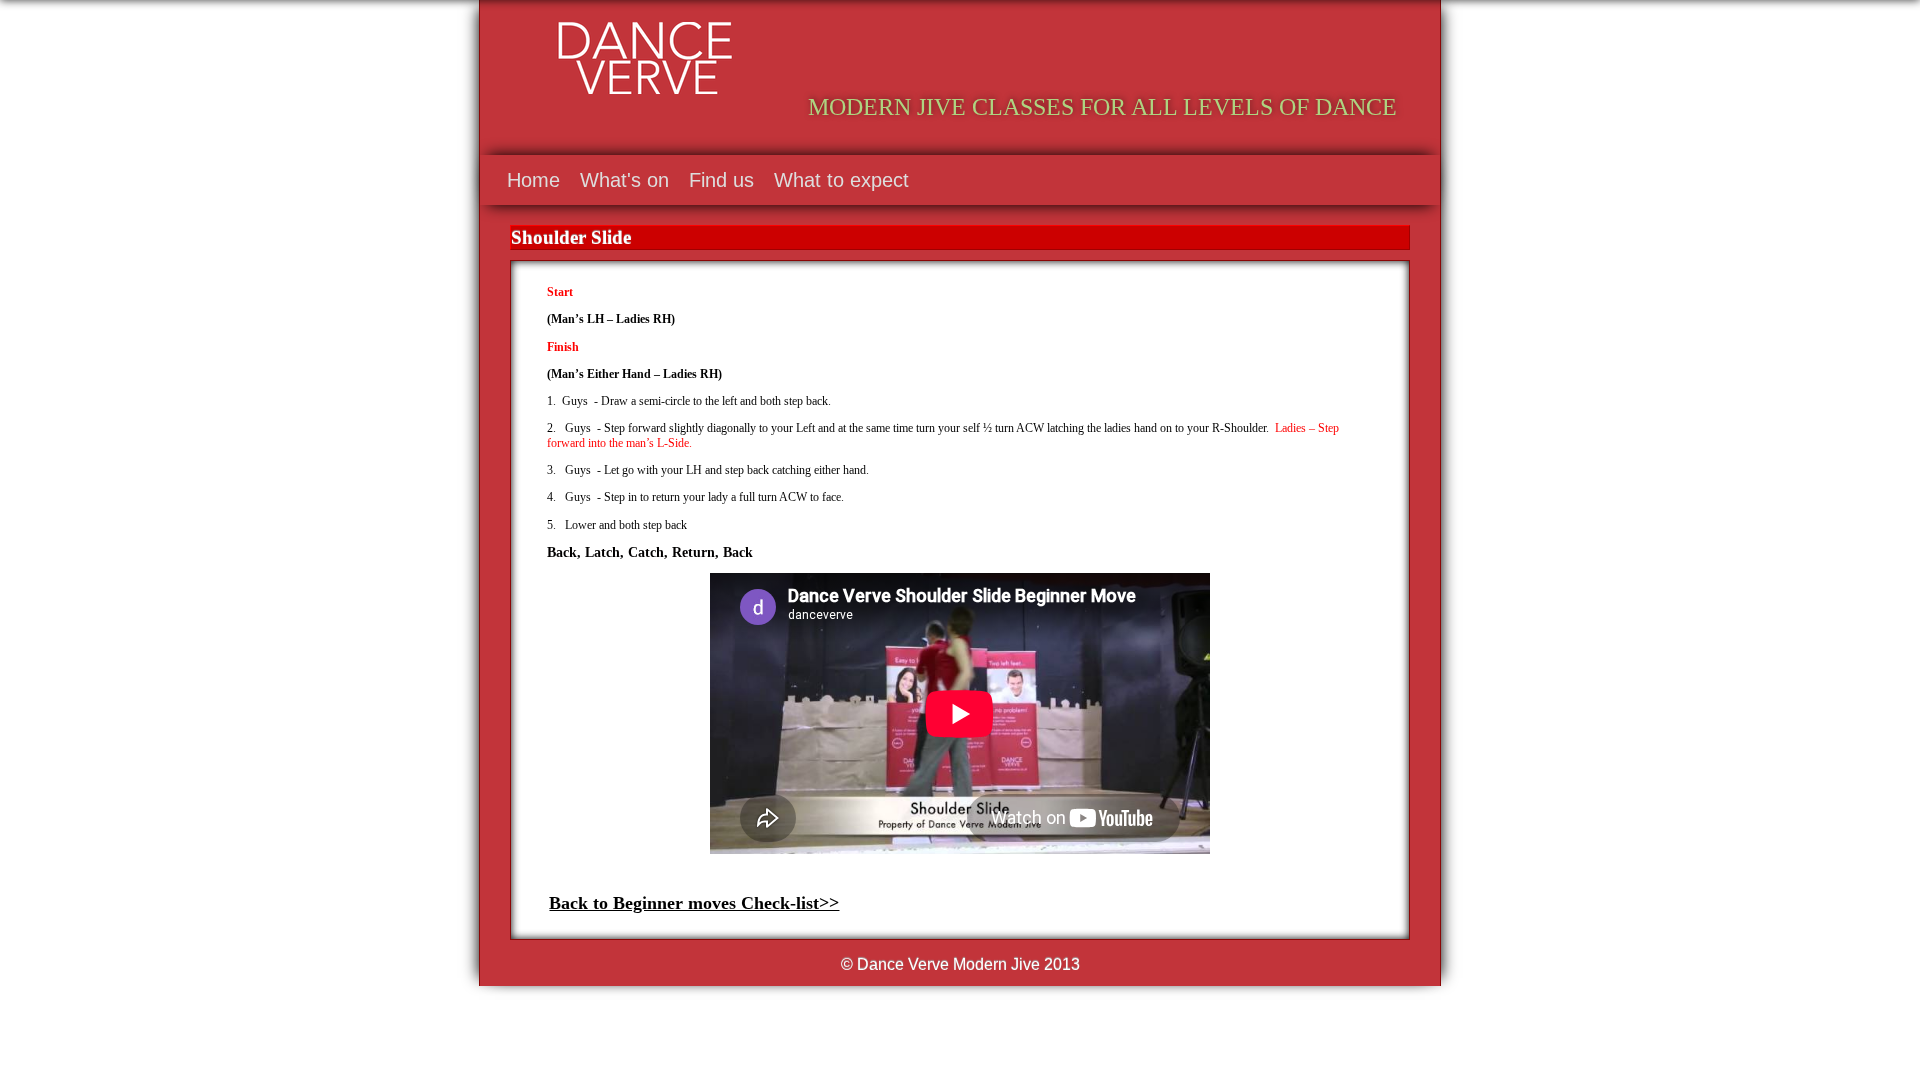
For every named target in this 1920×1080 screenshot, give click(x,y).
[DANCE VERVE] (1212, 52)
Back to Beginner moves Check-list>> (694, 903)
